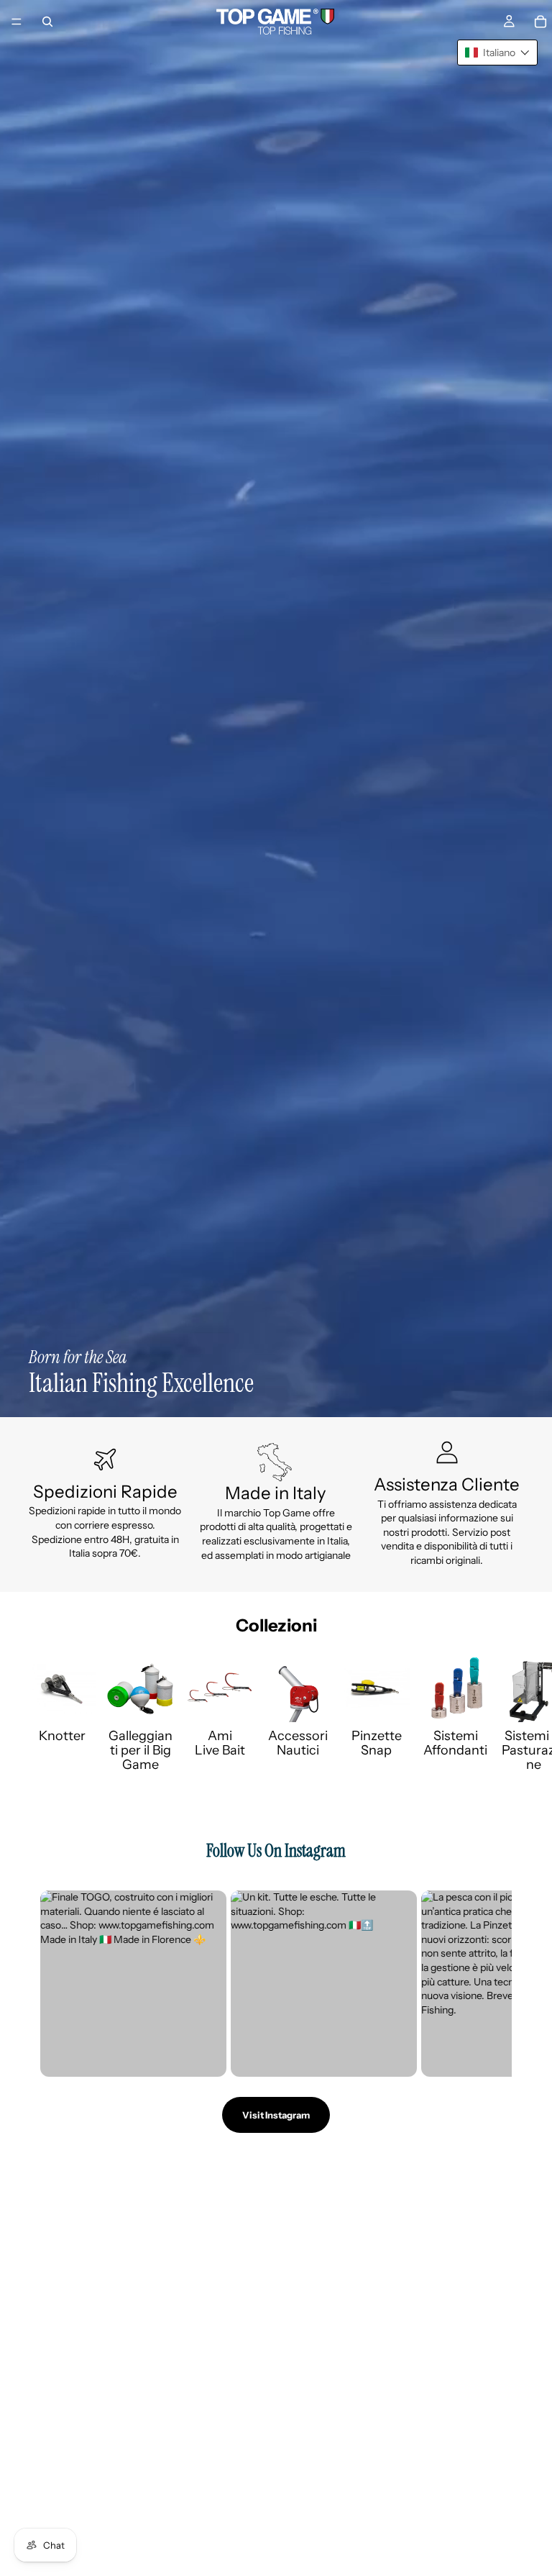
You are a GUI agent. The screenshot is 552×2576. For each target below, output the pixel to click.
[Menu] (17, 22)
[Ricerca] (47, 22)
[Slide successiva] (507, 1713)
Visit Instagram (276, 2115)
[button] (497, 53)
